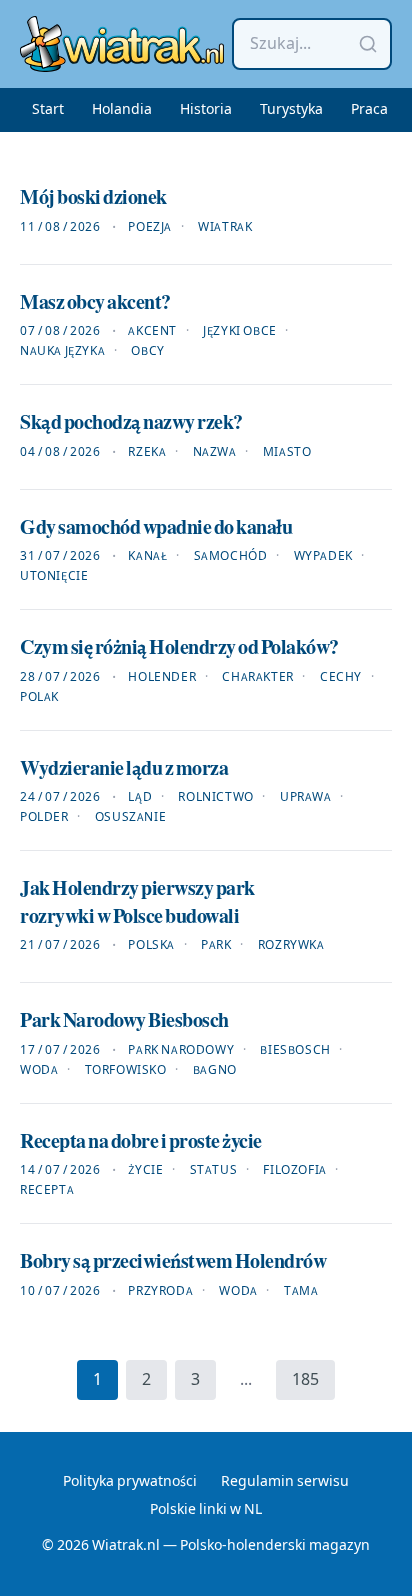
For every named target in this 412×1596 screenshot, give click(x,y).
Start (48, 110)
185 (305, 1380)
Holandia (122, 110)
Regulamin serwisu (285, 1482)
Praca (369, 110)
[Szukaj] (368, 44)
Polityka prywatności (130, 1482)
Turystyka (291, 110)
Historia (206, 110)
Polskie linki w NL (206, 1510)
